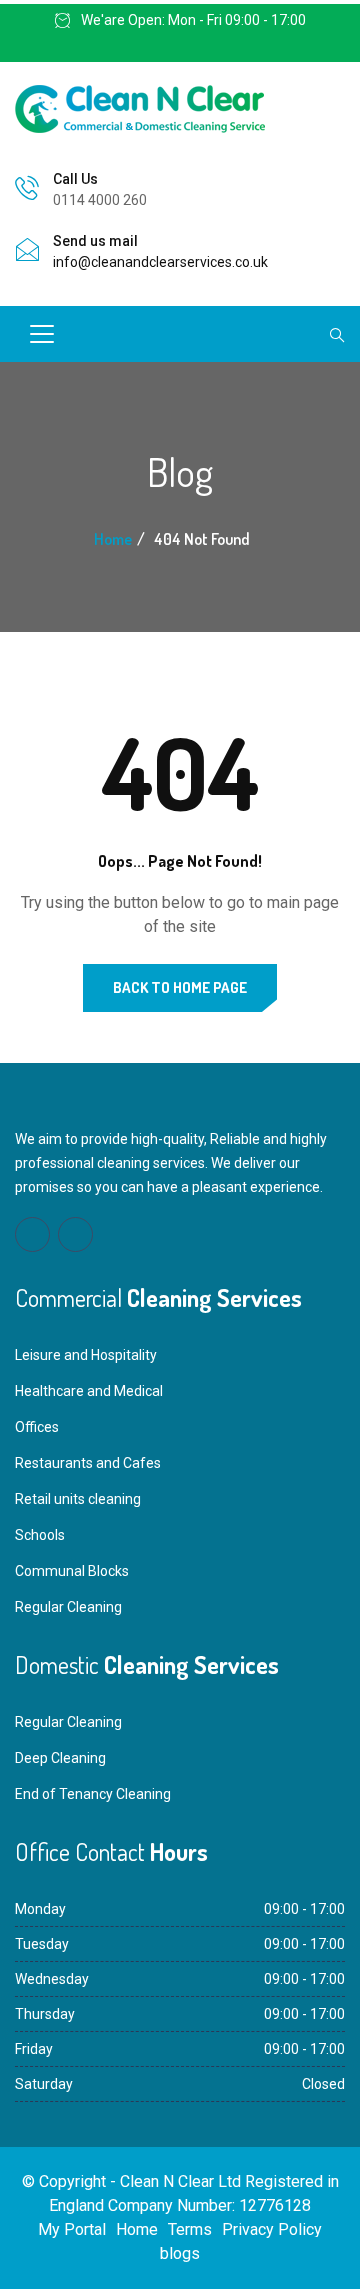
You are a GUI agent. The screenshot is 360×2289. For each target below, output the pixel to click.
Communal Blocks (72, 1571)
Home (113, 539)
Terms (190, 2229)
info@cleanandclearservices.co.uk (160, 262)
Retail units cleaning (78, 1499)
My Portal (72, 2229)
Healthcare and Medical (89, 1391)
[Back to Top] (320, 2254)
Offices (37, 1427)
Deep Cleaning (60, 1758)
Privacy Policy (272, 2229)
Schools (40, 1535)
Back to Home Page (180, 987)
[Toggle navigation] (42, 334)
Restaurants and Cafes (88, 1463)
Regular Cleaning (68, 1607)
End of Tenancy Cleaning (93, 1794)
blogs (180, 2253)
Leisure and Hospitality (86, 1355)
